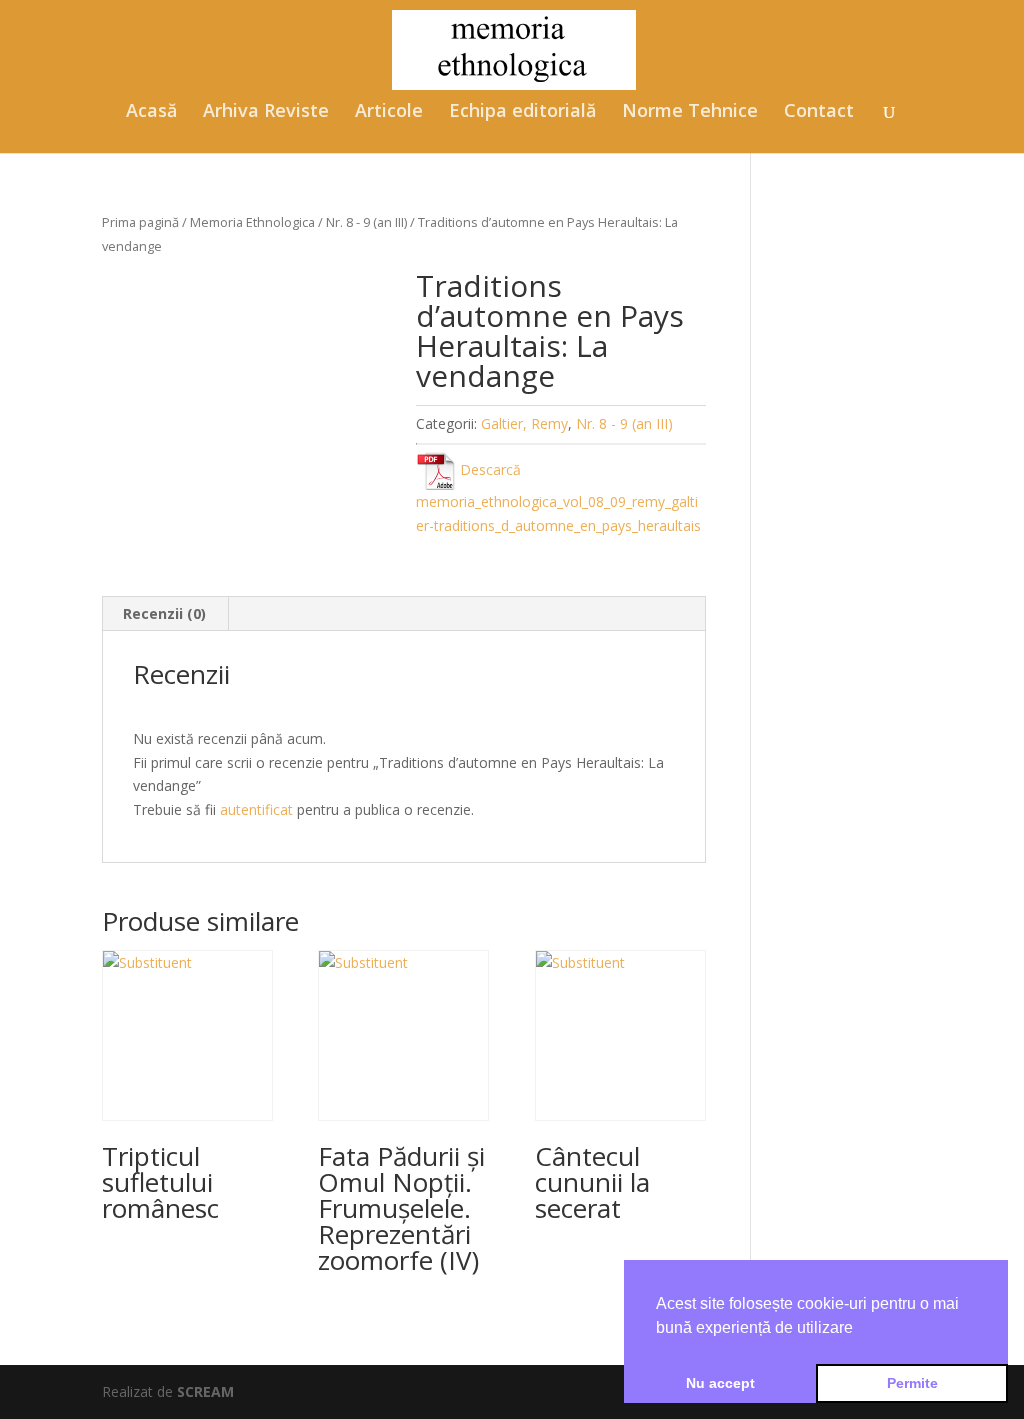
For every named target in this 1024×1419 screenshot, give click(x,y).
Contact (819, 112)
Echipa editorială (522, 112)
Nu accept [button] (720, 1383)
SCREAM (205, 1391)
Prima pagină (140, 222)
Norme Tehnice (690, 112)
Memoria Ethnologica (252, 222)
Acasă (151, 112)
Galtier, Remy (524, 423)
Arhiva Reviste (266, 112)
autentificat (256, 809)
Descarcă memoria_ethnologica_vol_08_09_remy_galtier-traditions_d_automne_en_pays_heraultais (558, 497)
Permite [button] (912, 1383)
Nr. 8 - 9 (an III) (366, 222)
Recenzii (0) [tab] (164, 613)
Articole (389, 112)
